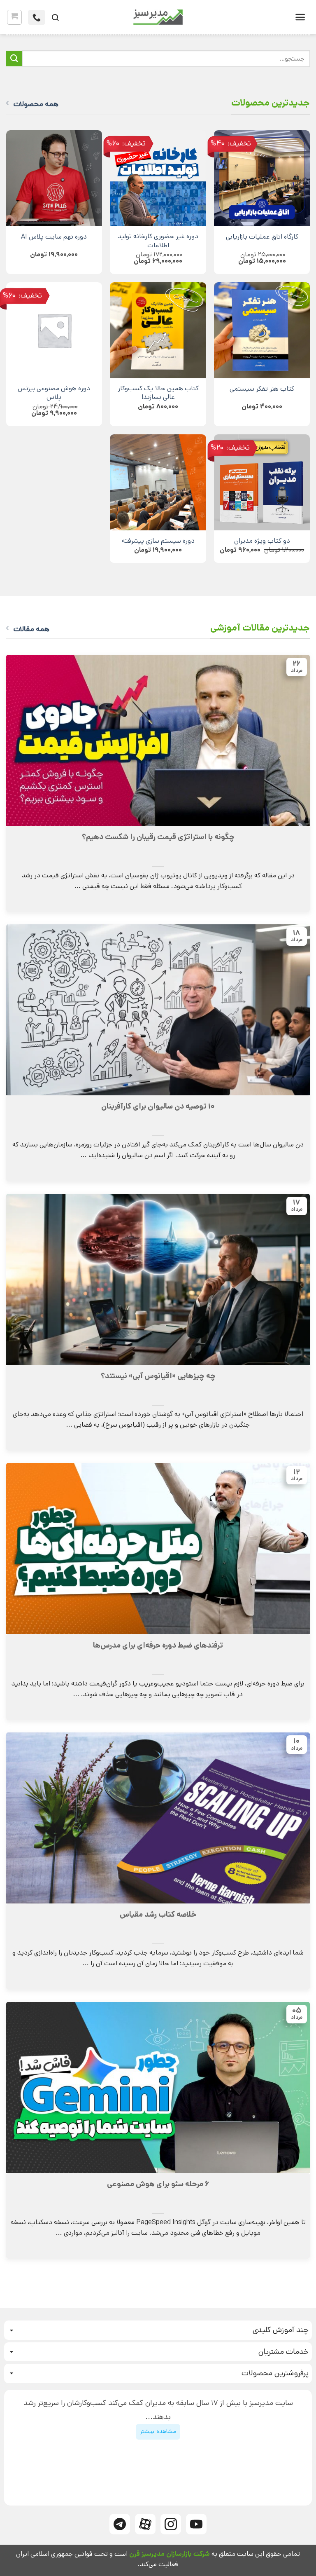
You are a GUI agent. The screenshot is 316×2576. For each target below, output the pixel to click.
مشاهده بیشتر (158, 2431)
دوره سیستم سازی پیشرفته (158, 541)
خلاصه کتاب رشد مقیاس (158, 1915)
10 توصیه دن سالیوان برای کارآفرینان (158, 1106)
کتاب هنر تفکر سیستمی (262, 389)
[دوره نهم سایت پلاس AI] (54, 178)
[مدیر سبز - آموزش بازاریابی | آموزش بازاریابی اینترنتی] (158, 17)
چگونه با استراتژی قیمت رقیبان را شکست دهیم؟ (158, 837)
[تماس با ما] (37, 17)
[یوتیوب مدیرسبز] (196, 2524)
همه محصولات (36, 104)
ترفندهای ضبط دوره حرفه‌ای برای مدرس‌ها (158, 1645)
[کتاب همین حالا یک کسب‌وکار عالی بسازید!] (158, 330)
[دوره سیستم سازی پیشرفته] (158, 482)
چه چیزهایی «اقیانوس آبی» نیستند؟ (158, 1376)
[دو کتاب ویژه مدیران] (262, 482)
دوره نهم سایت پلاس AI (54, 237)
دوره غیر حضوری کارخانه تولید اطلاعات (158, 241)
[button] (300, 17)
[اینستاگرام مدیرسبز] (171, 2524)
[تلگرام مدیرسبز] (120, 2524)
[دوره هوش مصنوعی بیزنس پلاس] (54, 330)
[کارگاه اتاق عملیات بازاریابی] (262, 178)
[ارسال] (14, 59)
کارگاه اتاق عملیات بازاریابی (262, 237)
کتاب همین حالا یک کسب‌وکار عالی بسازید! (158, 393)
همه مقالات (31, 629)
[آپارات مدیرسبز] (145, 2524)
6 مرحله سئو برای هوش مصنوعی (158, 2184)
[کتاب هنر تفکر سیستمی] (262, 330)
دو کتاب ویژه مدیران (262, 541)
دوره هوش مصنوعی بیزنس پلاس (54, 393)
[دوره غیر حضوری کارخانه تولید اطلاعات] (158, 178)
